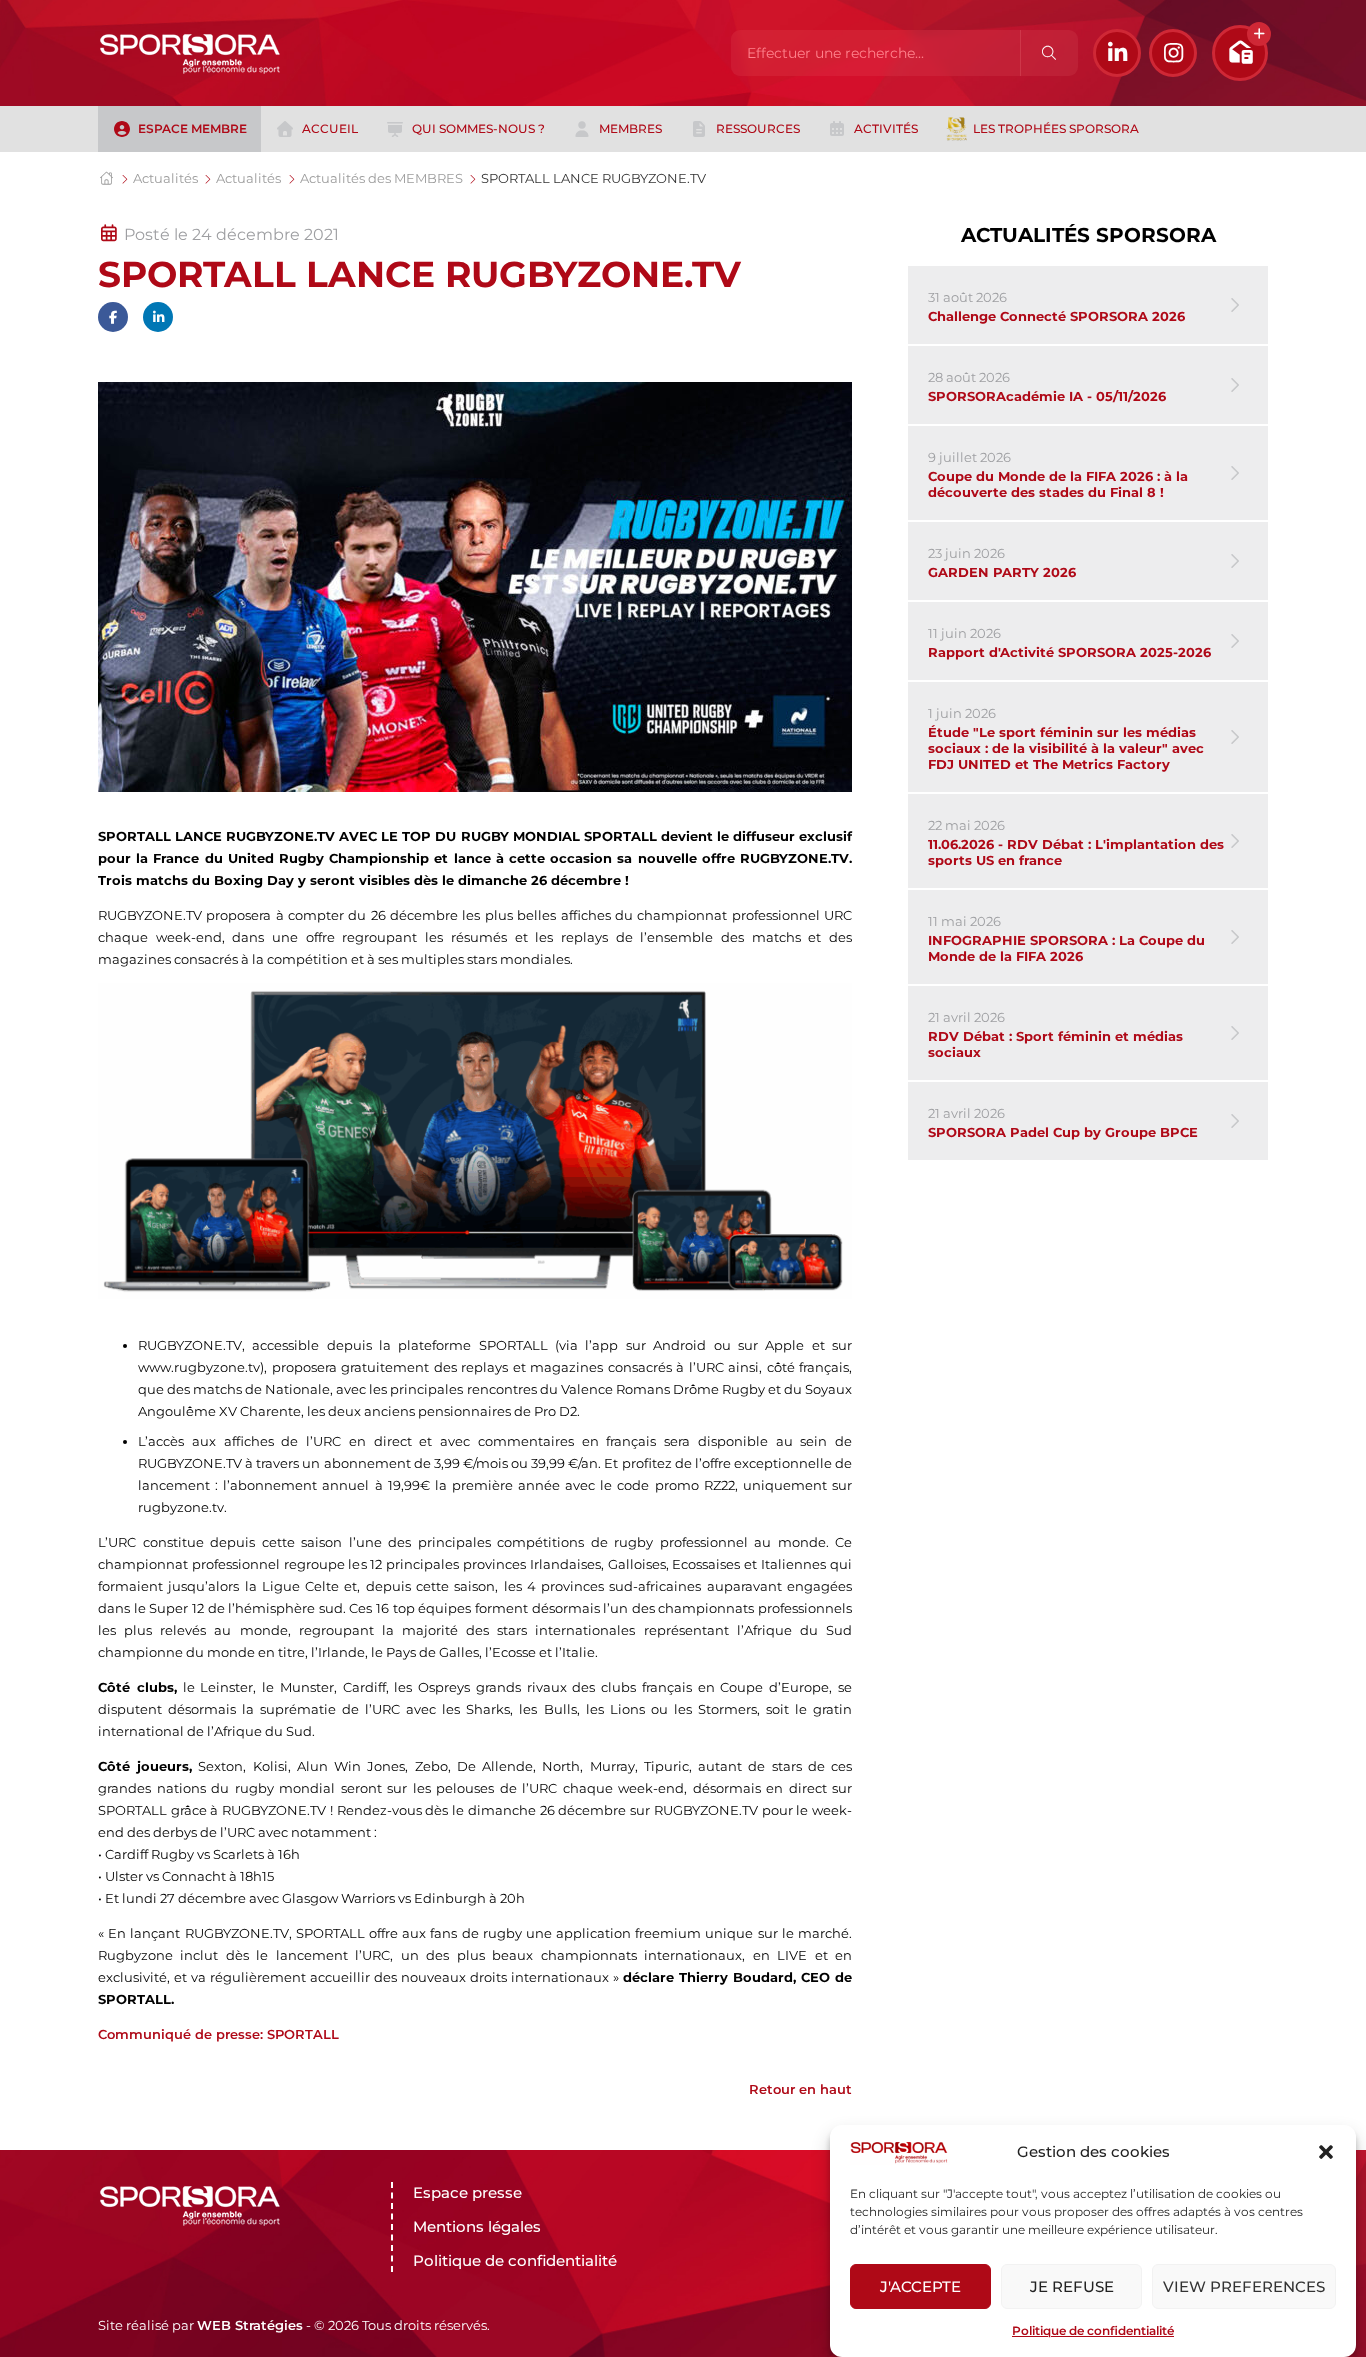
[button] (1326, 2152)
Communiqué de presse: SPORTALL (218, 2034)
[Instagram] (1173, 53)
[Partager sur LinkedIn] (158, 317)
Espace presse (467, 2192)
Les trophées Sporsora (1056, 128)
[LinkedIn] (1117, 53)
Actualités (165, 178)
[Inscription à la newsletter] (1240, 53)
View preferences (1244, 2286)
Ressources (758, 128)
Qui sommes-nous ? (478, 128)
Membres (630, 128)
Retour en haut (800, 2089)
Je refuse (1072, 2286)
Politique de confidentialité (1093, 2330)
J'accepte (920, 2286)
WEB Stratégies (250, 2325)
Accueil (330, 128)
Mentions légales (477, 2226)
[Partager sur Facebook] (113, 317)
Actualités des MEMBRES (381, 178)
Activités (886, 128)
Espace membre (192, 128)
